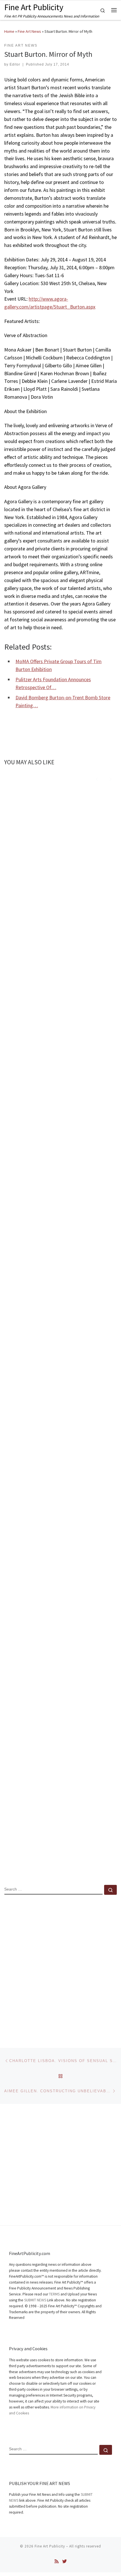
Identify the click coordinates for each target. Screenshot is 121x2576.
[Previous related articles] (97, 778)
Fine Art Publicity (50, 2546)
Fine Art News (29, 31)
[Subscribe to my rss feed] (57, 2561)
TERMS (54, 2294)
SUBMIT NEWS (35, 2300)
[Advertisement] (60, 1967)
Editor (15, 64)
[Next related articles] (110, 778)
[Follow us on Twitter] (64, 2561)
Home (9, 31)
